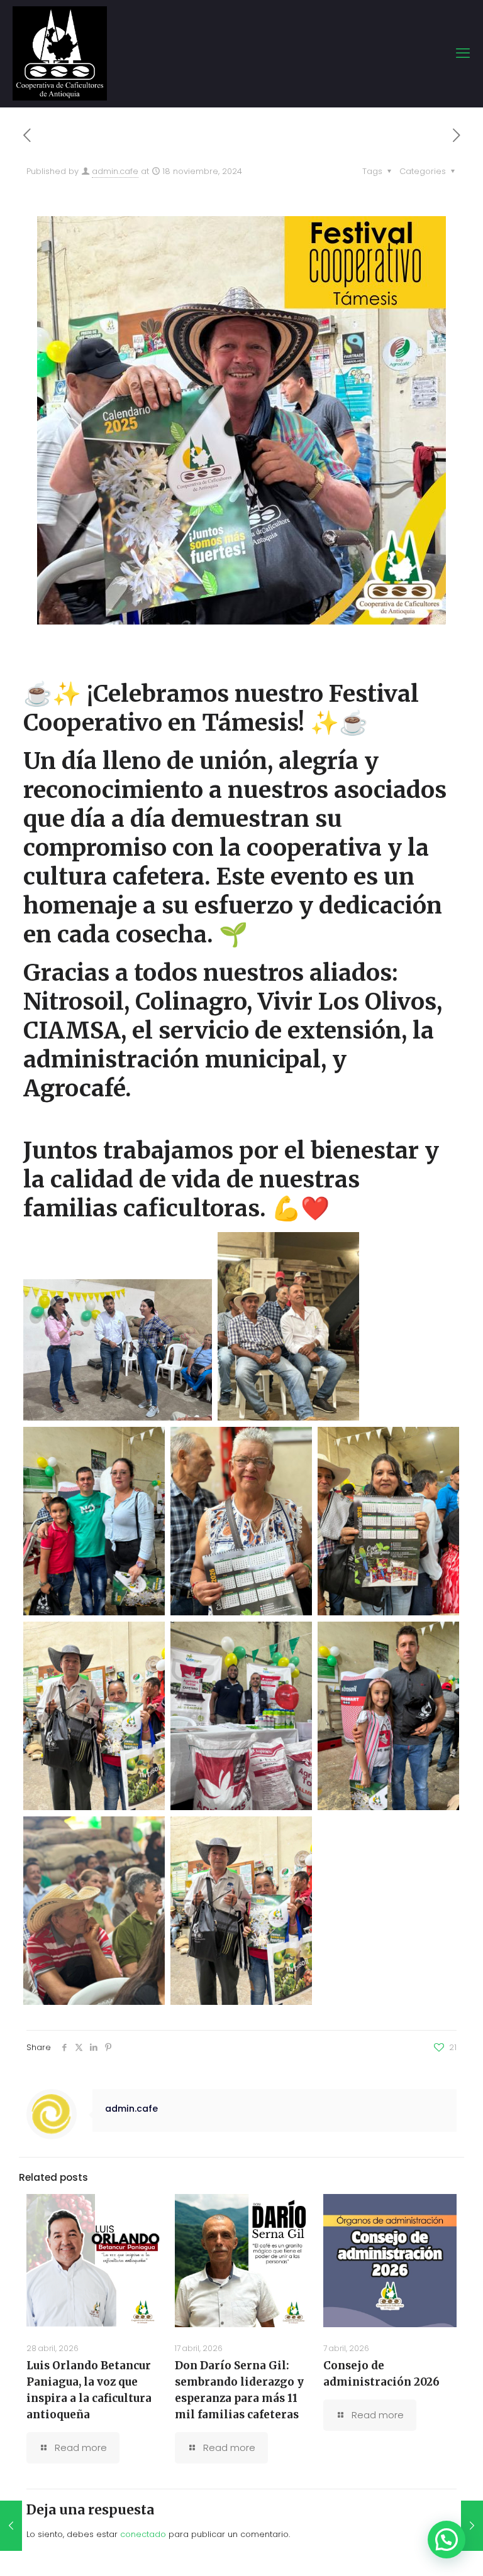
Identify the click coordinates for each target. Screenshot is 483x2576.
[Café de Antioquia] (60, 53)
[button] (447, 2540)
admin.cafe (115, 171)
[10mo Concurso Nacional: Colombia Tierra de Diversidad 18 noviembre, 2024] (472, 2526)
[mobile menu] (463, 53)
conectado (143, 2534)
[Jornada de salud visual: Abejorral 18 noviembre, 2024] (11, 2526)
